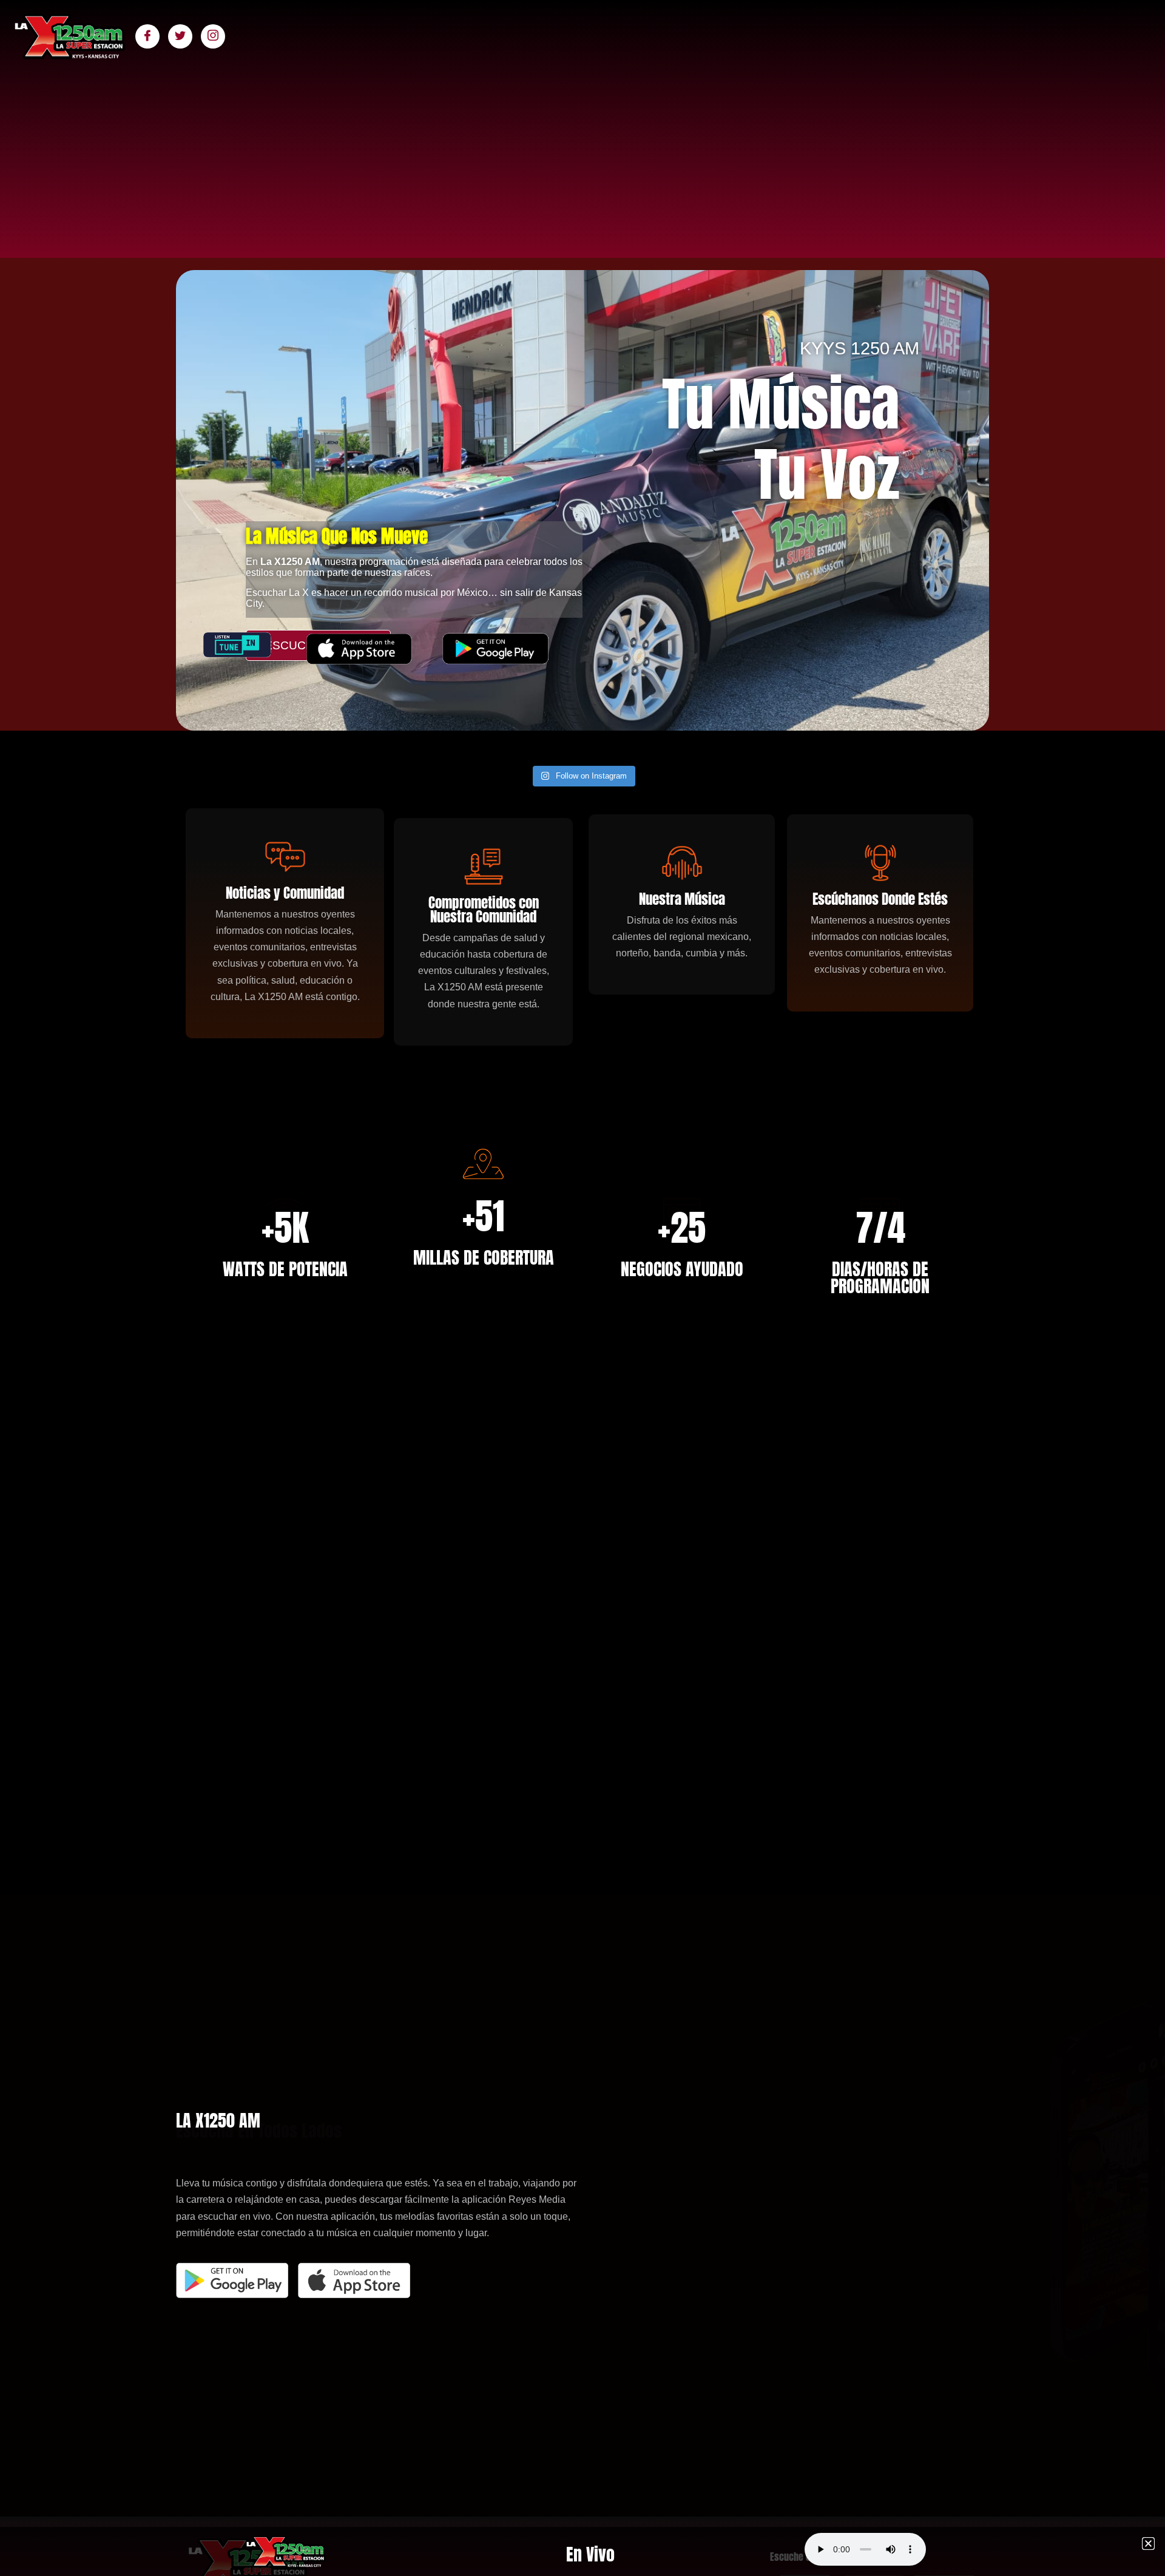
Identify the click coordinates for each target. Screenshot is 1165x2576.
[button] (1148, 2544)
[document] (582, 1288)
